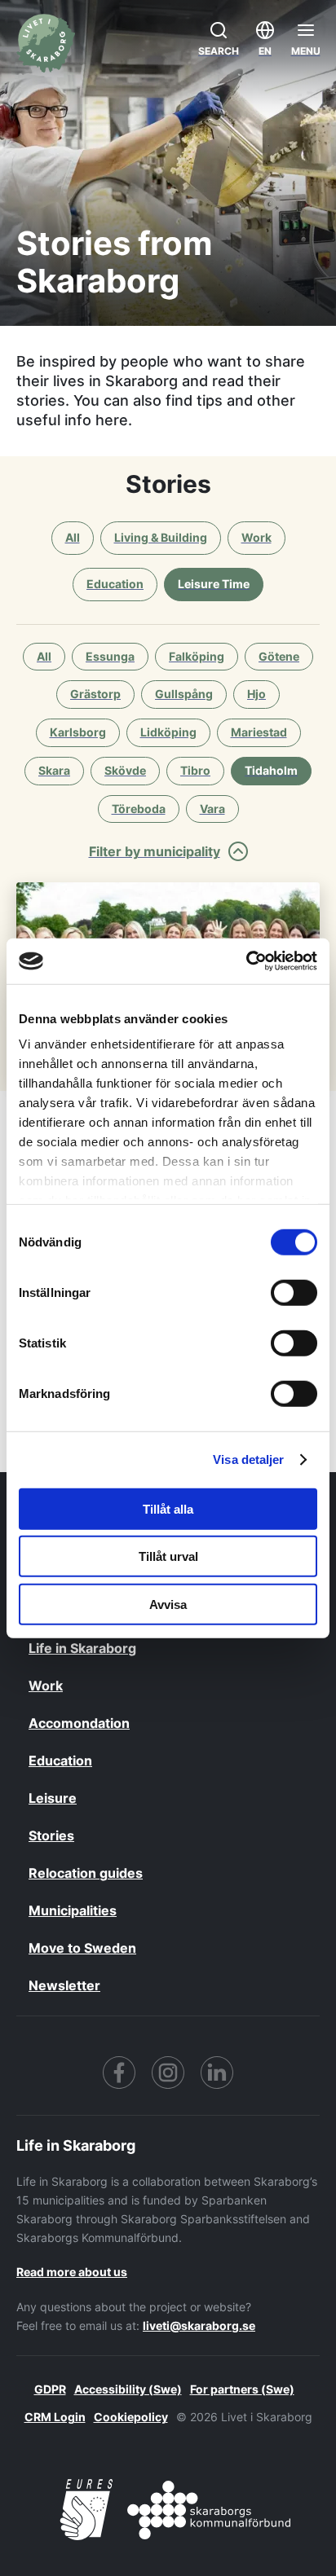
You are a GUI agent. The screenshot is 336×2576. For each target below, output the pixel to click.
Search (219, 51)
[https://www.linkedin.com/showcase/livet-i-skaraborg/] (217, 2073)
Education (60, 1761)
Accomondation (79, 1723)
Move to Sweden (82, 1948)
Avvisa (168, 1604)
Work (46, 1686)
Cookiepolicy (131, 2417)
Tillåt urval (168, 1556)
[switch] (294, 1292)
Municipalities (73, 1910)
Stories (51, 1835)
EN (265, 51)
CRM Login (55, 2417)
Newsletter (64, 1985)
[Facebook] (119, 2073)
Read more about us (72, 2272)
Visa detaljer (248, 1459)
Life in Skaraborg (82, 1648)
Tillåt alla (168, 1508)
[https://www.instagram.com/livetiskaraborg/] (168, 2073)
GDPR (50, 2389)
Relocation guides (86, 1873)
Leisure (53, 1798)
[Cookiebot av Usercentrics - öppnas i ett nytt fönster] (246, 961)
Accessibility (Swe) (128, 2389)
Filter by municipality (155, 851)
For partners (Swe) (242, 2389)
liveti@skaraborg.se (199, 2325)
